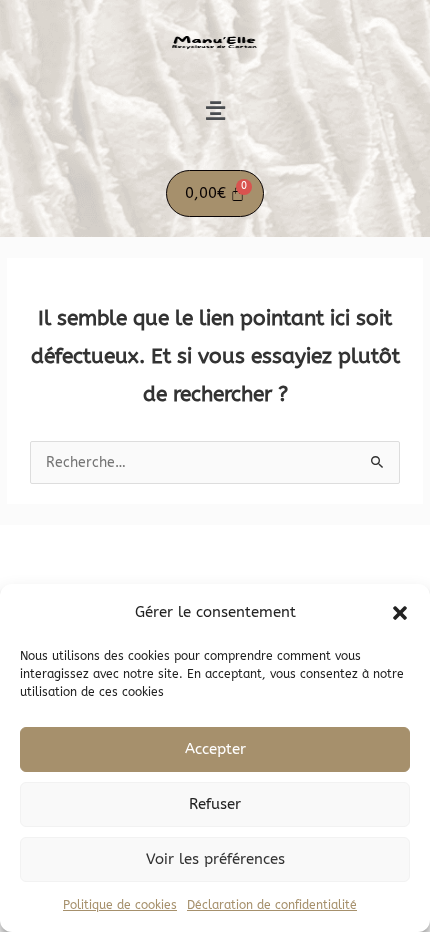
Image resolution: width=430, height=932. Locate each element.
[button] (400, 613)
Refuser (215, 804)
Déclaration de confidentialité (272, 905)
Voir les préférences (215, 859)
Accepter (215, 749)
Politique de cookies (120, 905)
